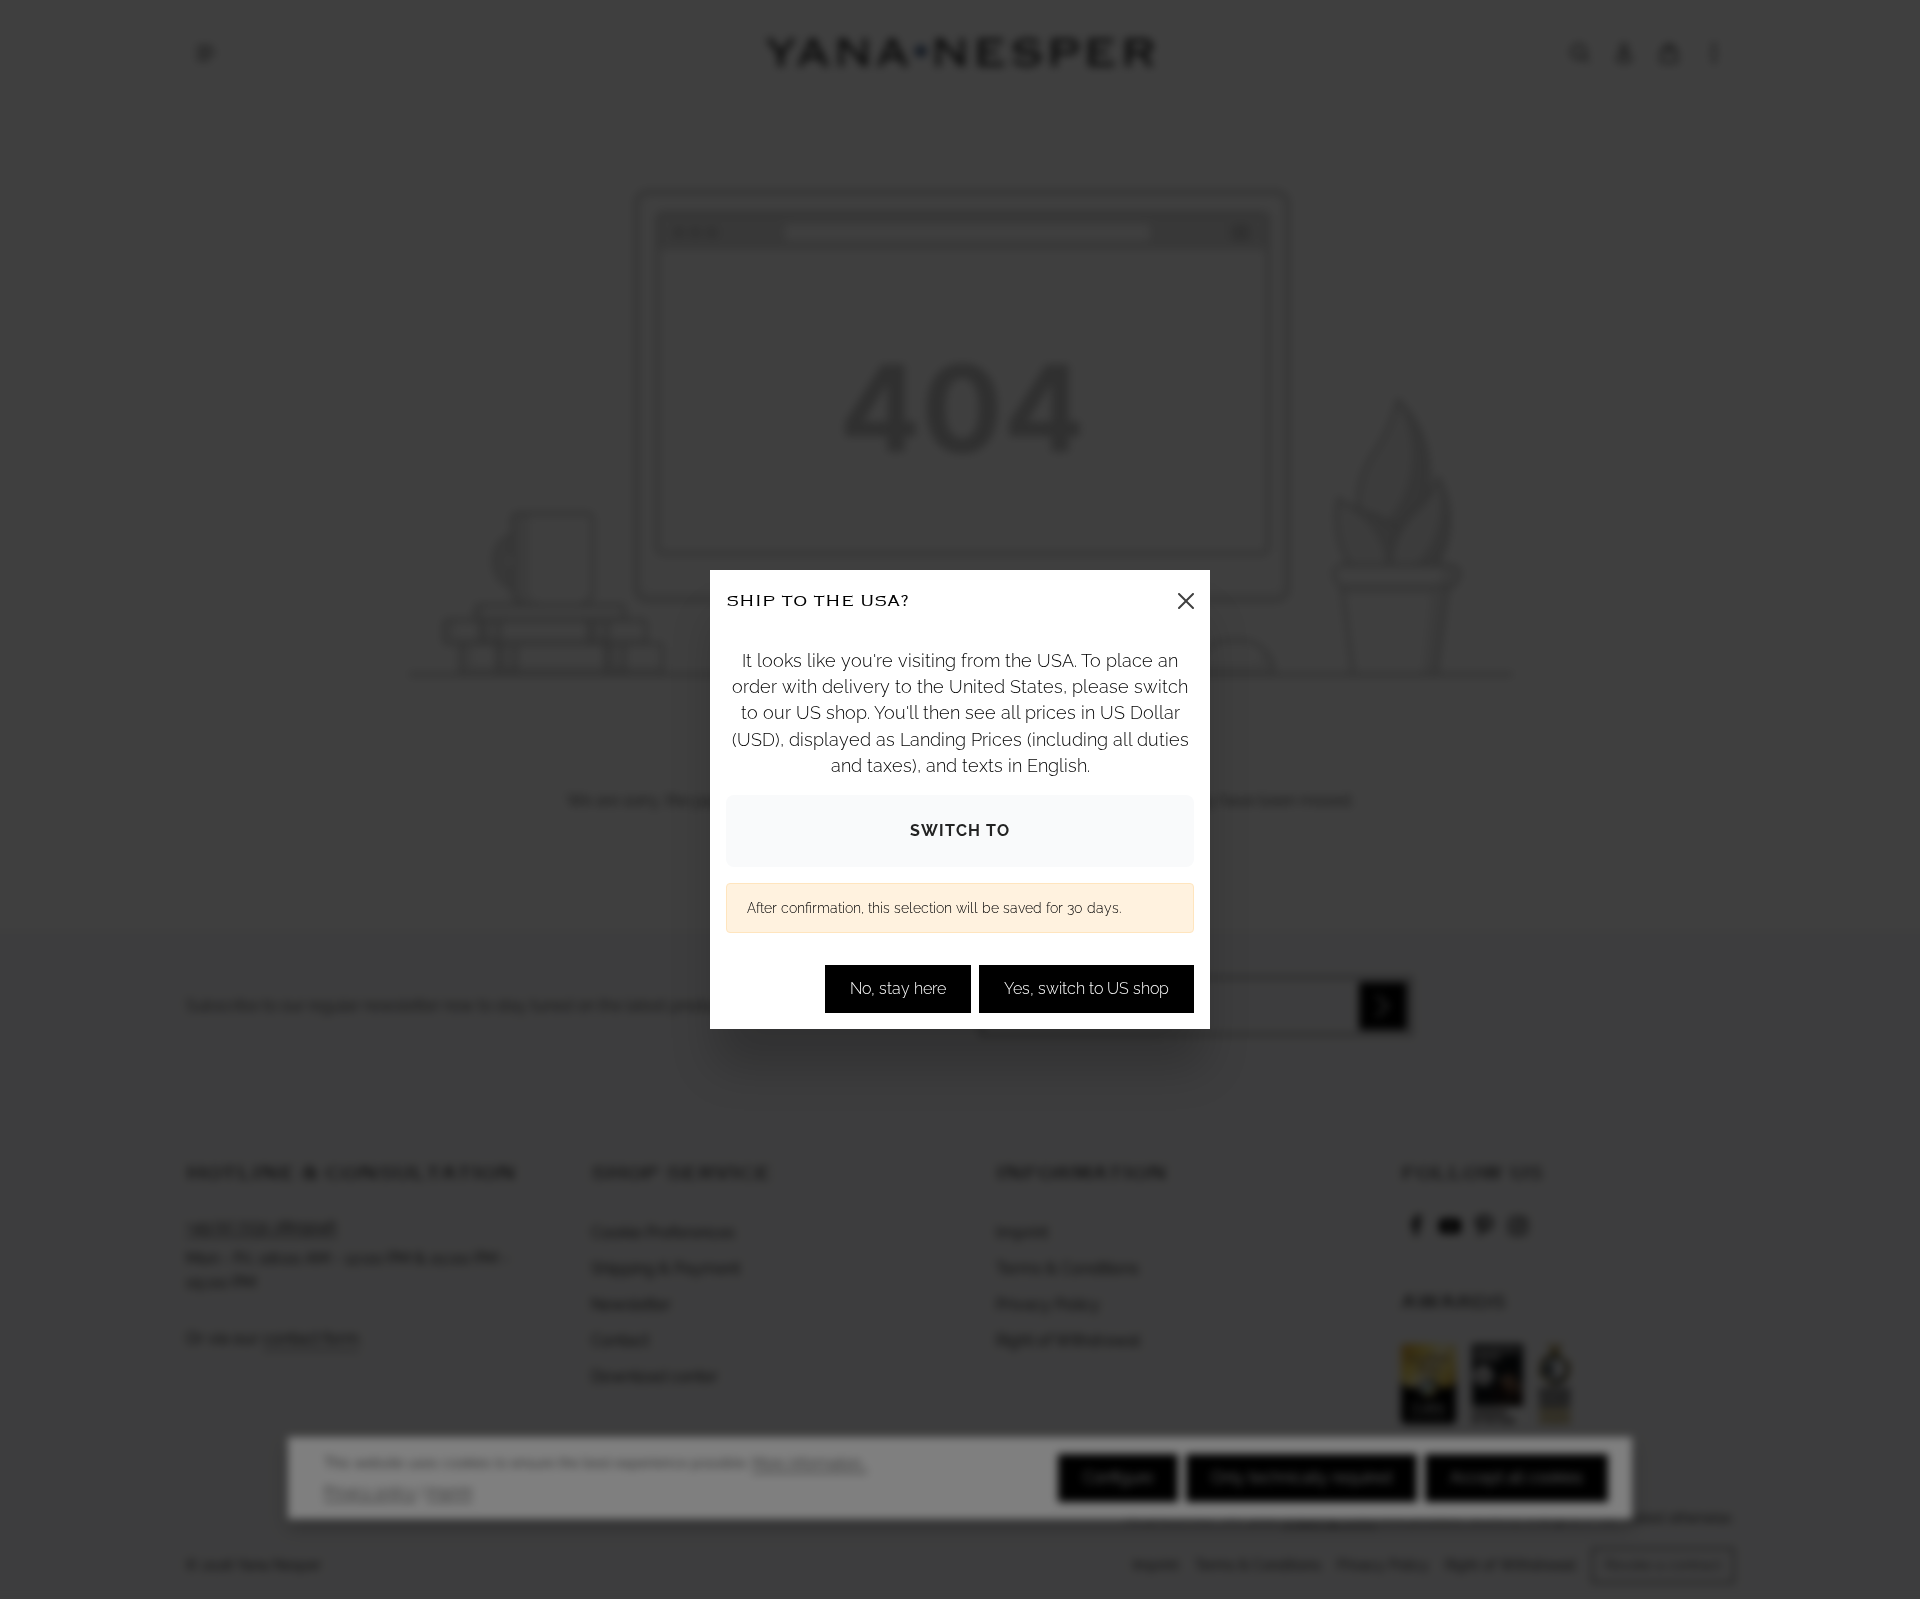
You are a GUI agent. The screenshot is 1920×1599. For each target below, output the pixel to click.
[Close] (1186, 601)
